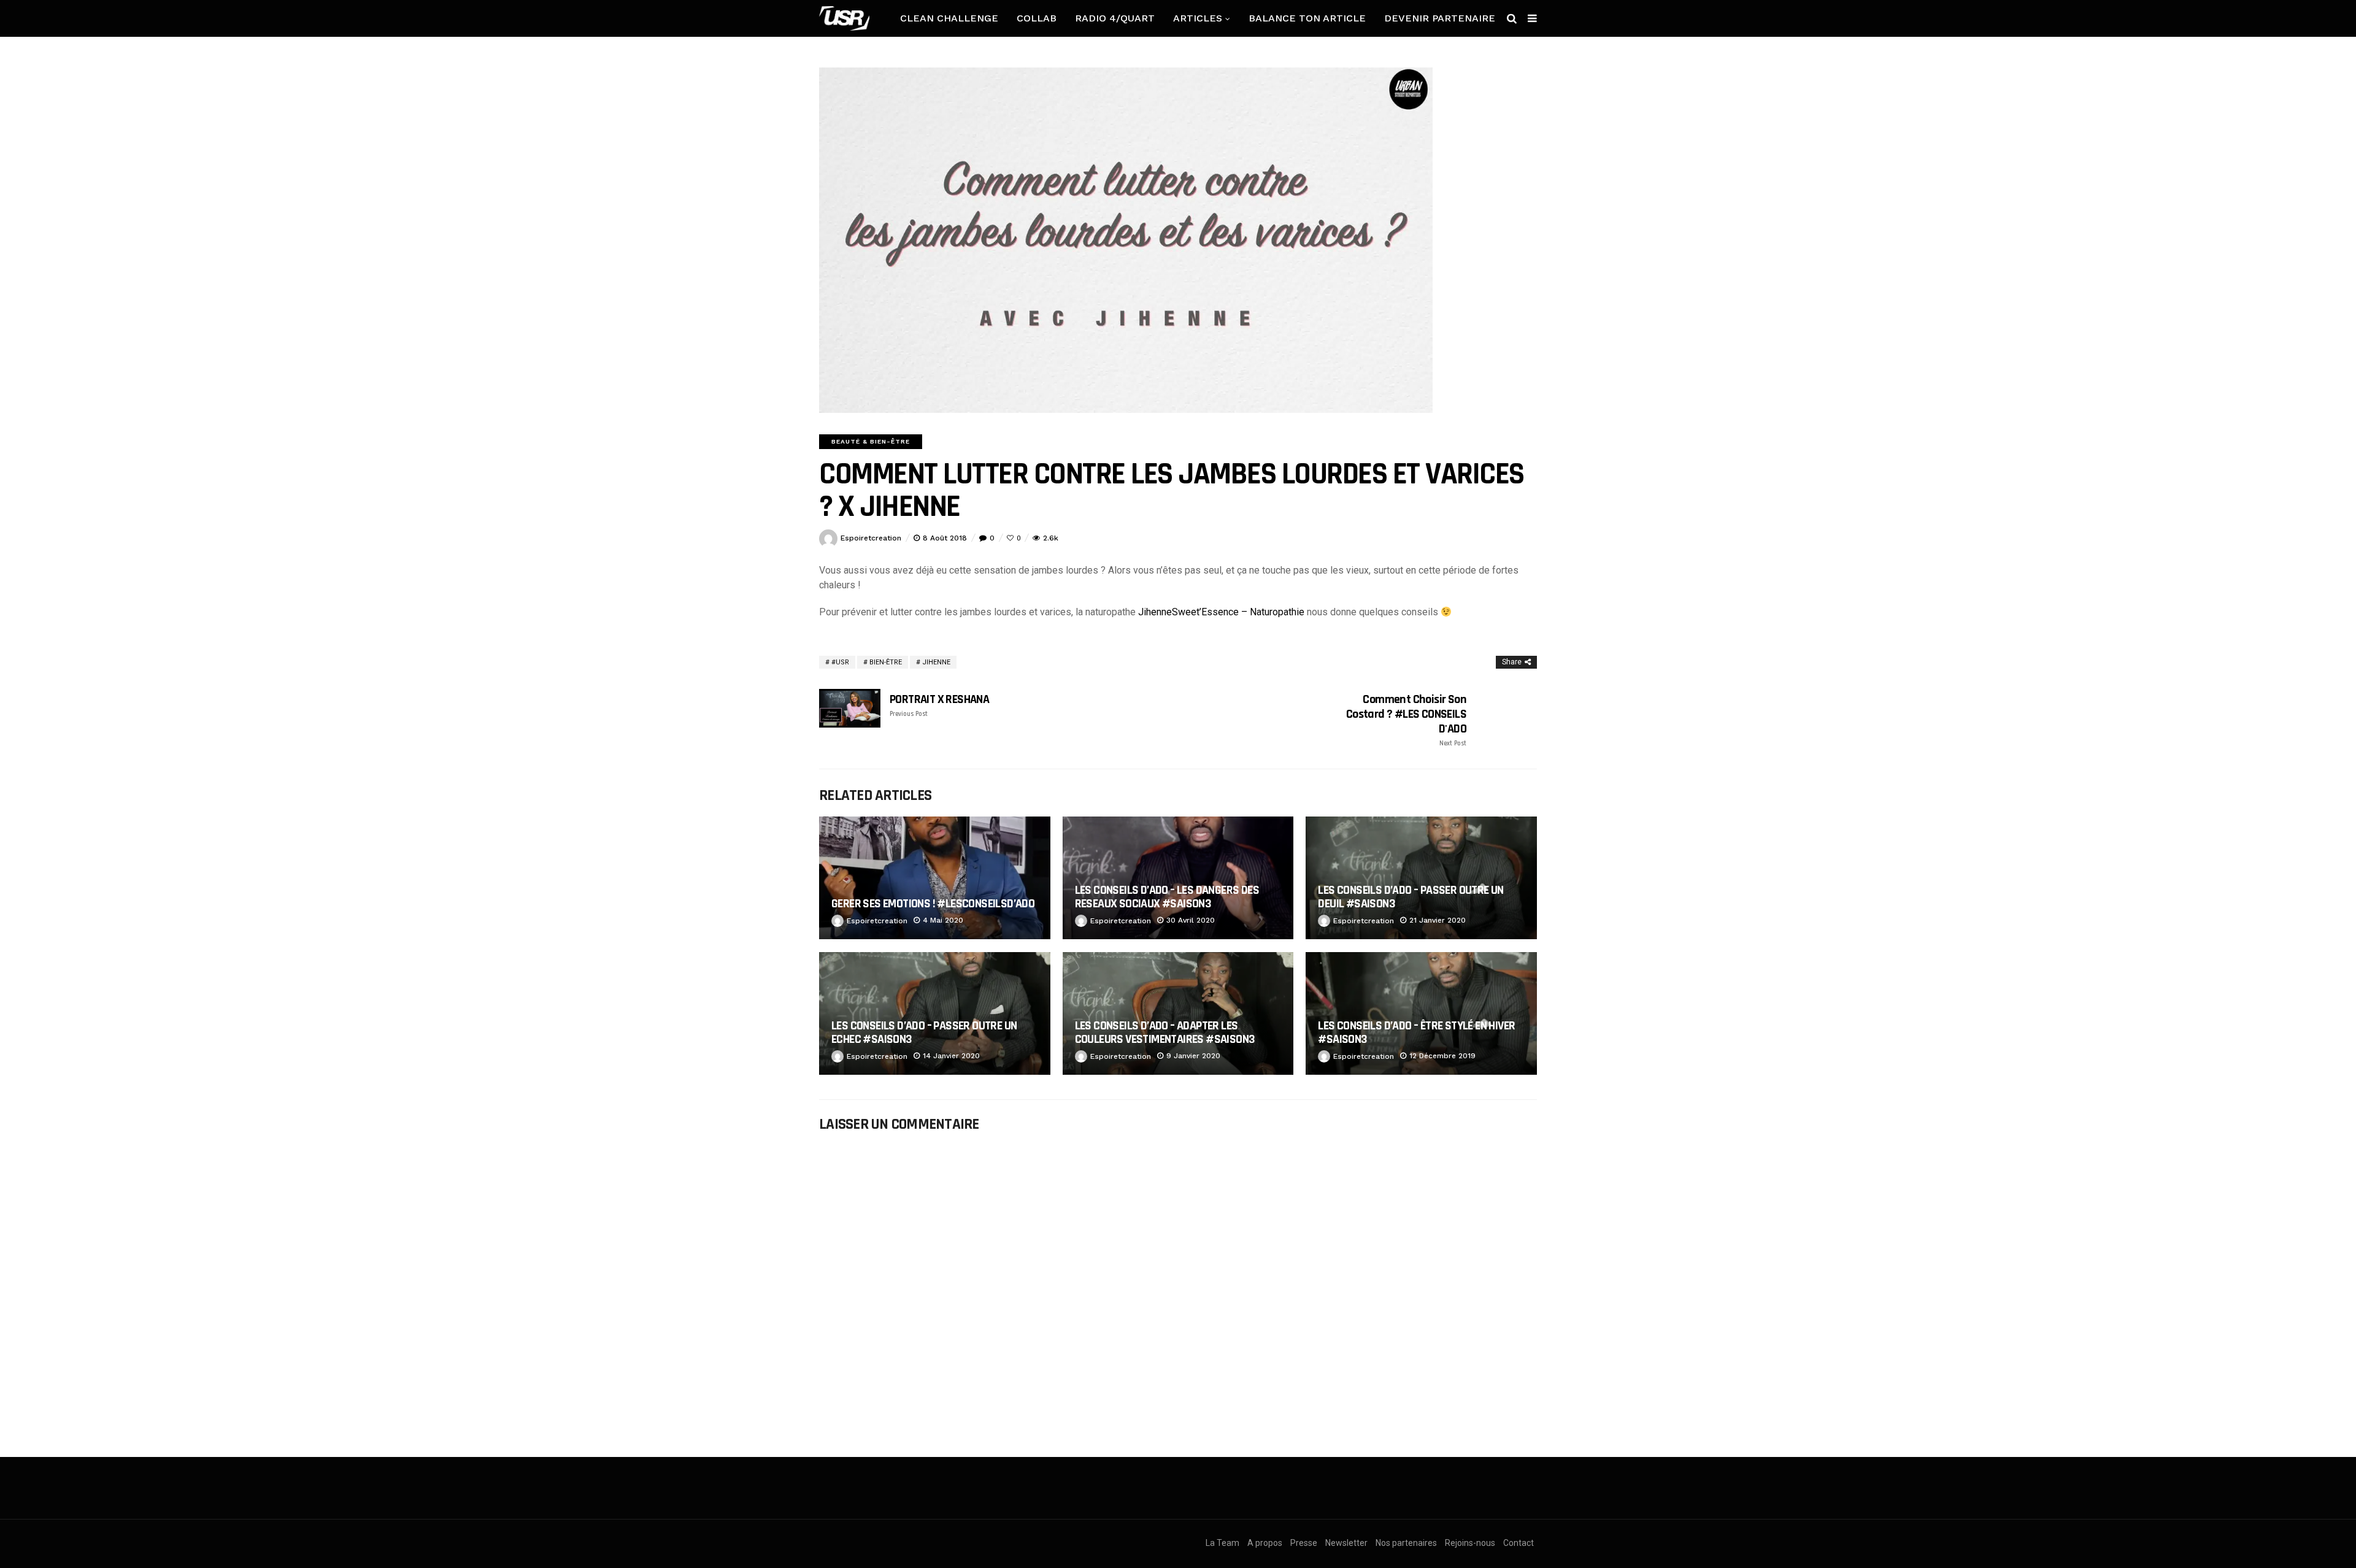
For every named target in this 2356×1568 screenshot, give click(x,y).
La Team (1222, 1543)
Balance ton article (1307, 18)
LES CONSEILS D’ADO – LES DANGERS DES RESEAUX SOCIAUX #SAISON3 (1167, 897)
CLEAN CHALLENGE (949, 18)
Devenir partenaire (1440, 18)
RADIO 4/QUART (1115, 18)
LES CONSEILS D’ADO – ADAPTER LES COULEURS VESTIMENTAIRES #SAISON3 (1165, 1032)
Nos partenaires (1406, 1543)
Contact (1519, 1543)
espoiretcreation (871, 538)
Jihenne (936, 662)
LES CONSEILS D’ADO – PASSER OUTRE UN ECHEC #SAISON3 (924, 1032)
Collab (1037, 18)
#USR (840, 662)
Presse (1304, 1543)
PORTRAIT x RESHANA (939, 705)
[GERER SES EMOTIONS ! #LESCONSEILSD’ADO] (935, 878)
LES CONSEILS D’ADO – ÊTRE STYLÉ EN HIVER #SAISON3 (1416, 1032)
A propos (1265, 1543)
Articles (1198, 18)
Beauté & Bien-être (871, 441)
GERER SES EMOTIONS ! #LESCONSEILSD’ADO (933, 904)
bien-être (886, 662)
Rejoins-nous (1470, 1543)
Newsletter (1346, 1543)
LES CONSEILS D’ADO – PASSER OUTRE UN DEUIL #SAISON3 (1411, 897)
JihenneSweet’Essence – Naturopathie (1221, 612)
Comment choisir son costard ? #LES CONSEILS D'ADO (1406, 720)
